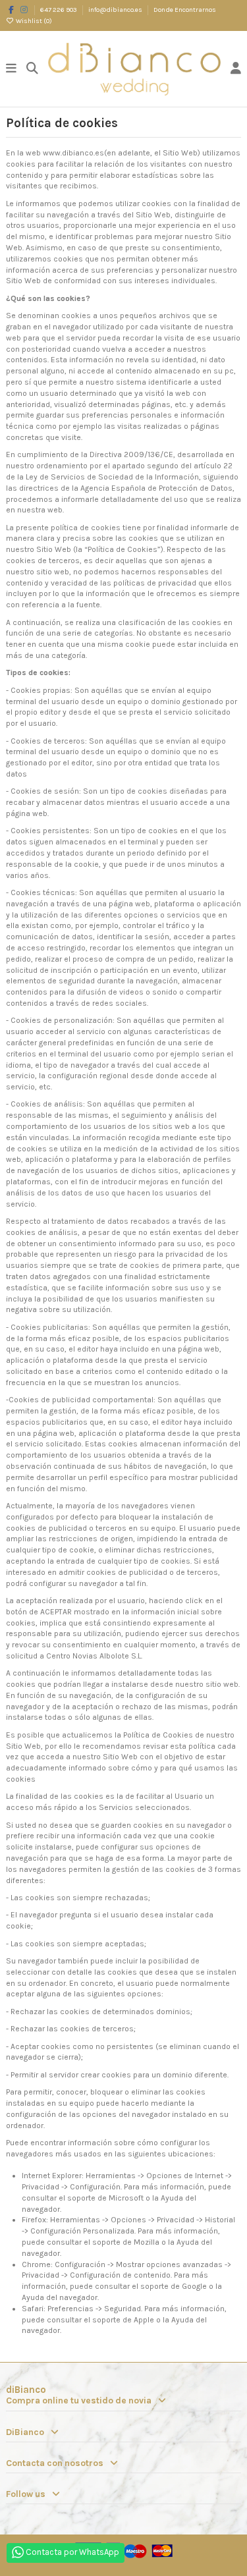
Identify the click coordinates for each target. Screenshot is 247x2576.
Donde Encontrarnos (185, 10)
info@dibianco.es (116, 10)
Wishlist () (33, 21)
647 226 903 (59, 10)
